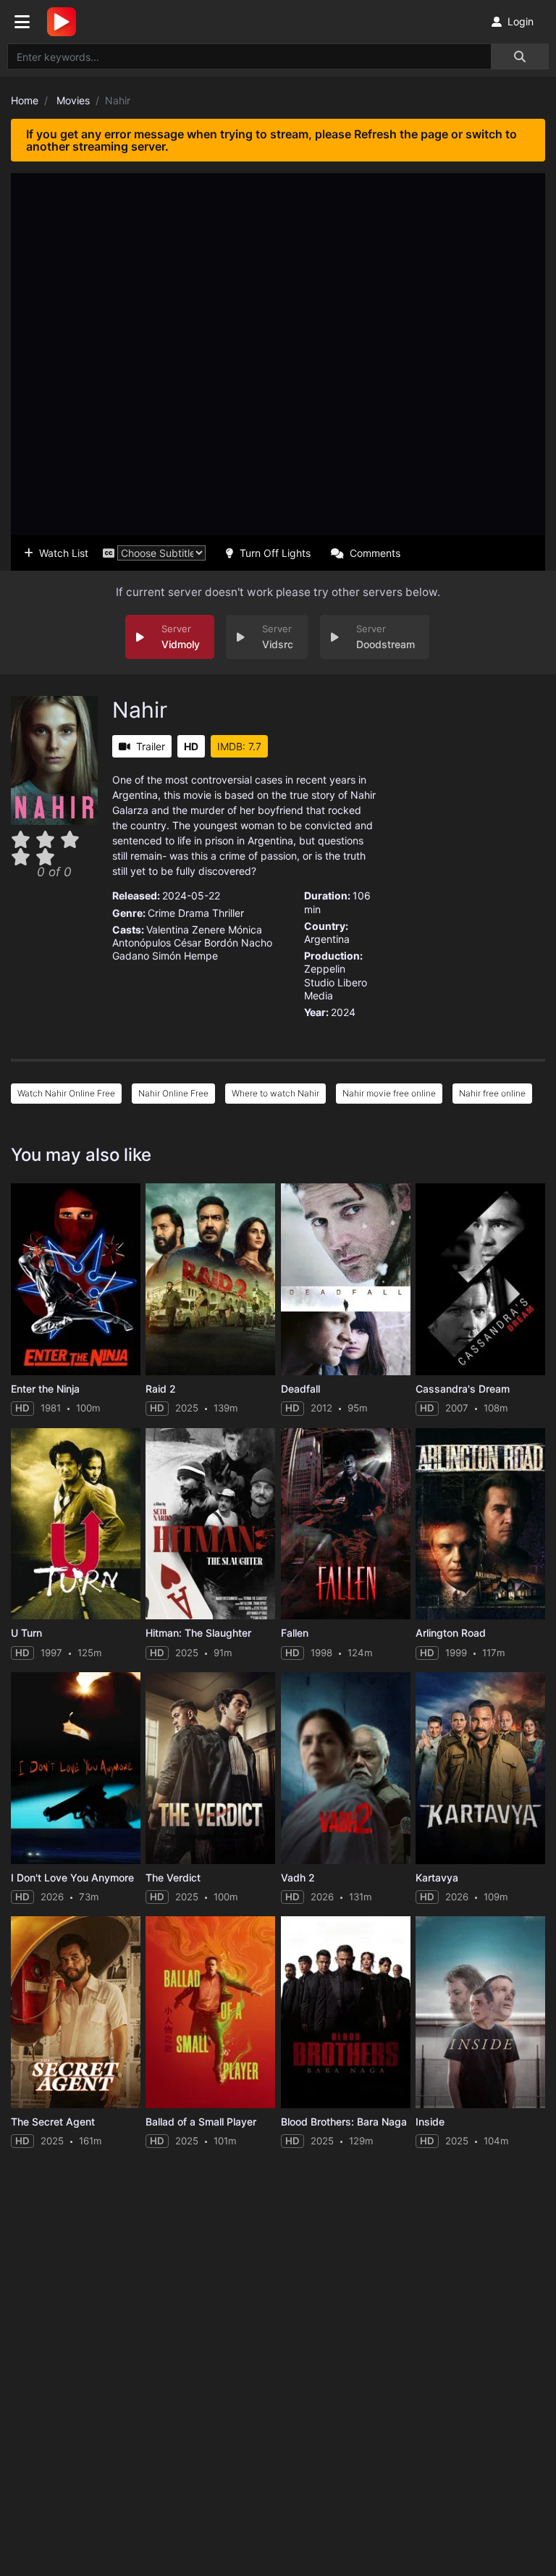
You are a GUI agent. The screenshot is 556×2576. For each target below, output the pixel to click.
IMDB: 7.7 (239, 746)
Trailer (151, 746)
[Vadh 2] (346, 1768)
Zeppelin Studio (325, 975)
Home (25, 100)
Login (521, 21)
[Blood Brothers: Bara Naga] (346, 2012)
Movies (73, 100)
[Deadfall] (346, 1279)
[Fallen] (346, 1524)
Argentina (327, 939)
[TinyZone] (65, 22)
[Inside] (480, 2012)
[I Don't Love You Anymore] (76, 1768)
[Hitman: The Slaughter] (210, 1524)
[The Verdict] (210, 1768)
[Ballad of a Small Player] (210, 2012)
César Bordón (206, 943)
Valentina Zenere (186, 930)
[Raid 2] (210, 1279)
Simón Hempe (185, 956)
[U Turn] (76, 1524)
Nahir (140, 710)
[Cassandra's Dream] (480, 1279)
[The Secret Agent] (76, 2012)
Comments (375, 553)
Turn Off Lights (275, 553)
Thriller (228, 913)
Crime (161, 913)
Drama (194, 913)
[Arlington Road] (480, 1524)
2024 (343, 1012)
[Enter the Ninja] (76, 1279)
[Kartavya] (480, 1768)
